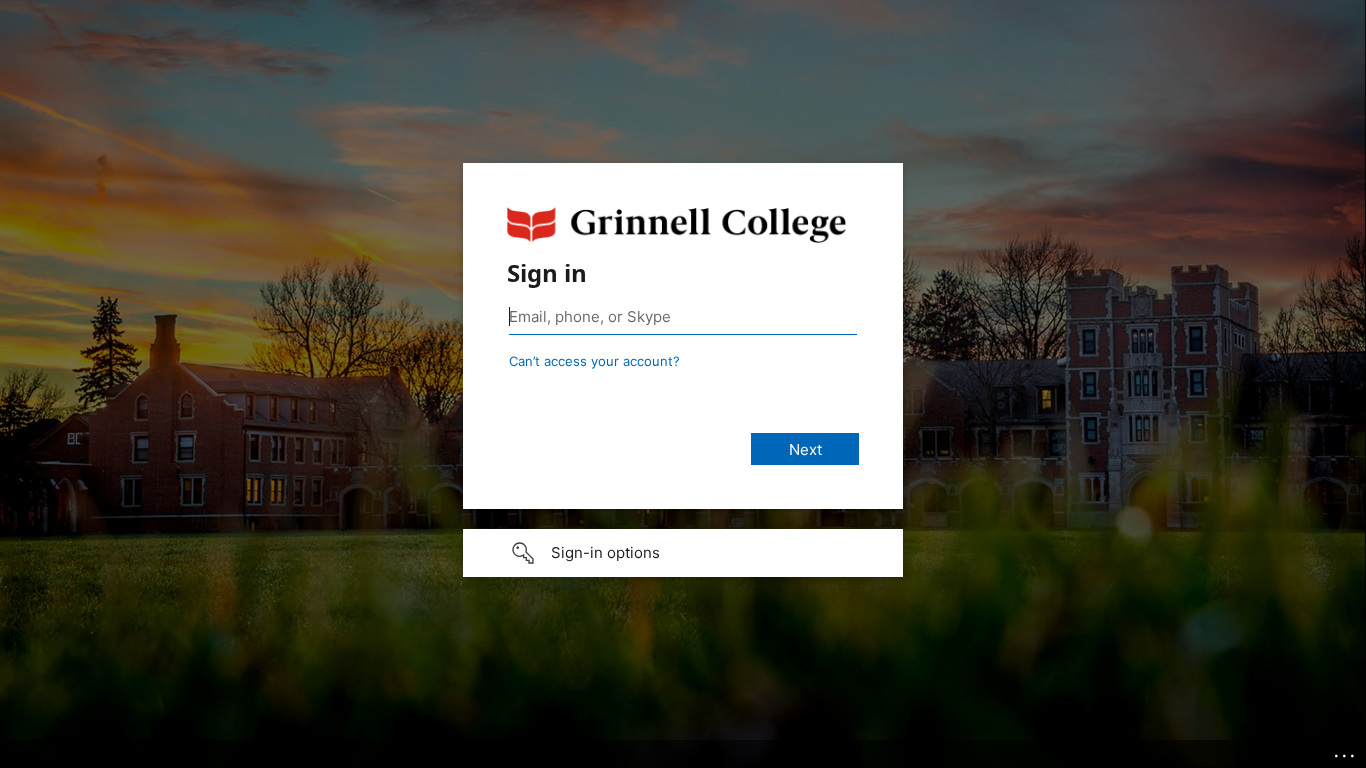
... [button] (1346, 751)
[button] (683, 553)
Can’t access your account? (594, 361)
